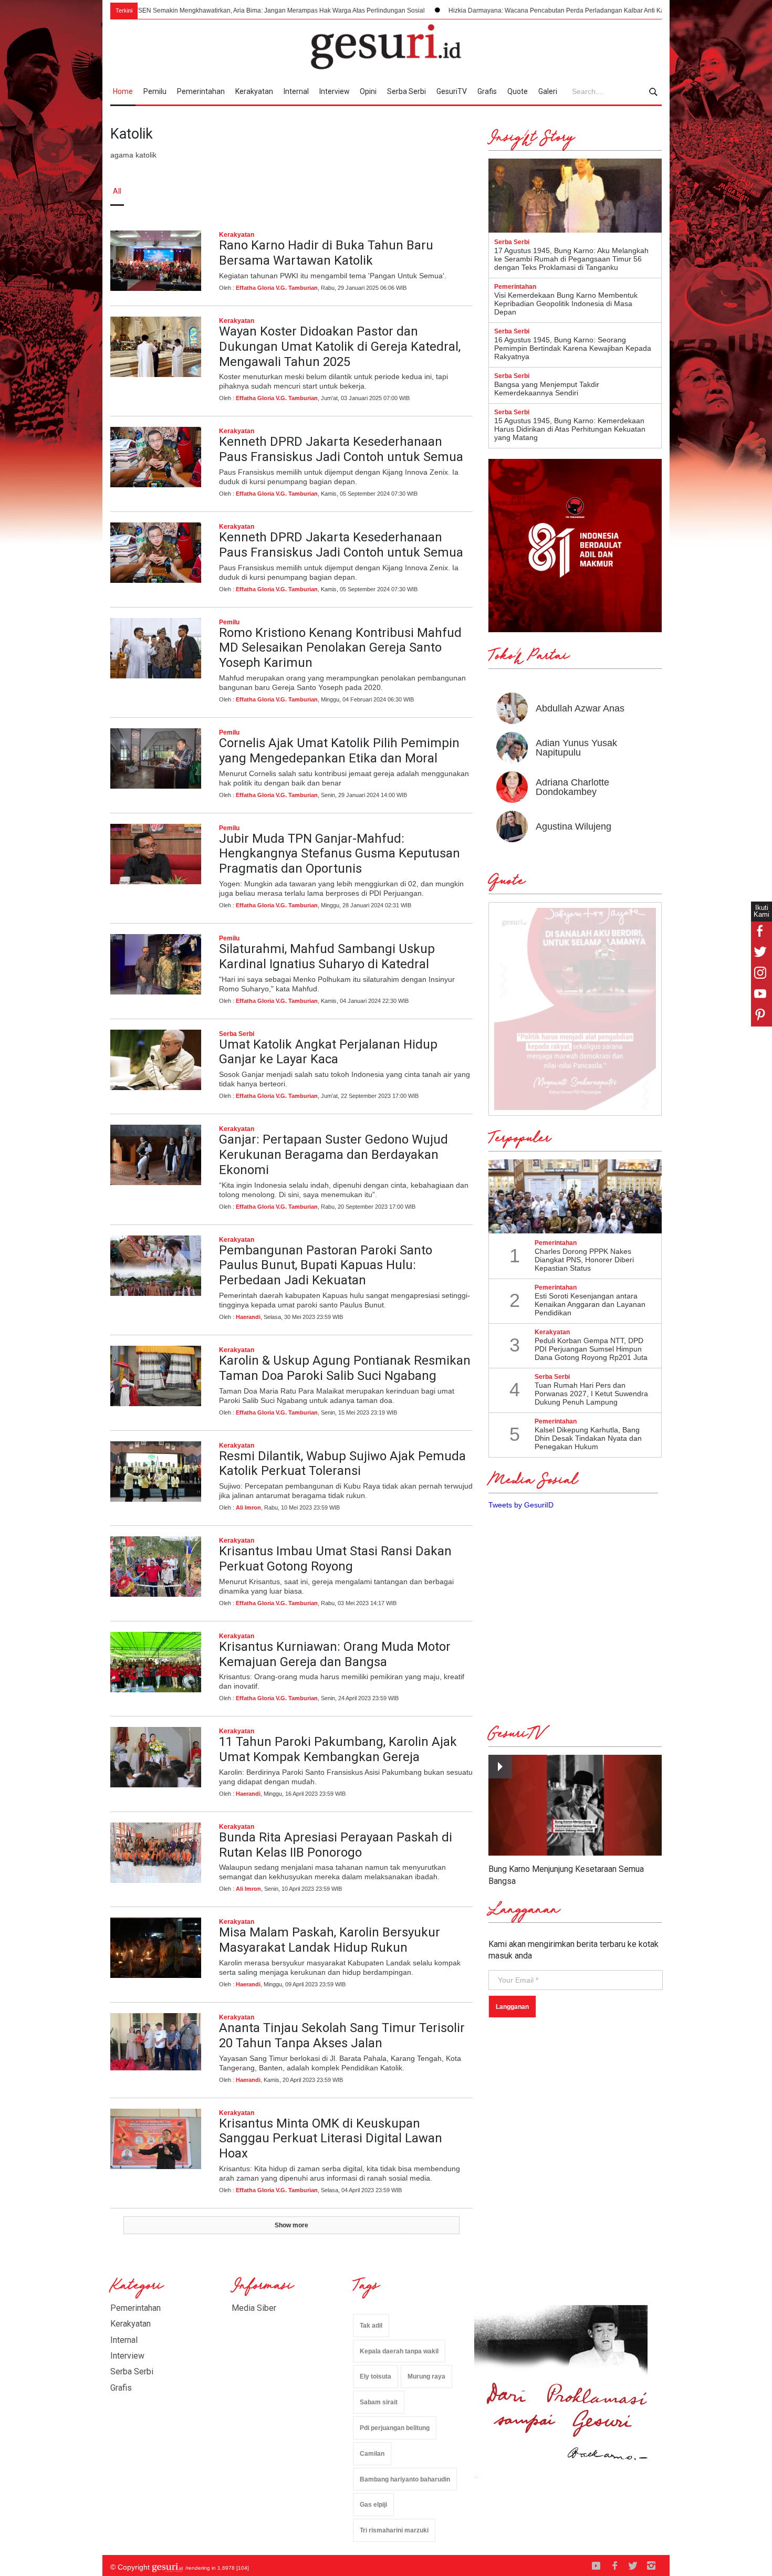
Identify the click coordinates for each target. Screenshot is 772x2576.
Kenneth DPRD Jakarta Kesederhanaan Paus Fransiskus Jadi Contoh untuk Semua (341, 449)
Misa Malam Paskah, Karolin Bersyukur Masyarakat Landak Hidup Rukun (330, 1940)
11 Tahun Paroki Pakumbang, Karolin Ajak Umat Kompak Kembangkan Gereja (338, 1749)
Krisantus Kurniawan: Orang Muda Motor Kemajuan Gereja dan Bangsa (335, 1654)
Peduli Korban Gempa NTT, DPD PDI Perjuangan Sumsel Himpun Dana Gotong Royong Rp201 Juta (591, 1349)
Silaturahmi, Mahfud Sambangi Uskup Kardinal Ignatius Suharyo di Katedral (327, 956)
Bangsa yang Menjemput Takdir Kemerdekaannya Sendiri (547, 389)
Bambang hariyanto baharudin (405, 2479)
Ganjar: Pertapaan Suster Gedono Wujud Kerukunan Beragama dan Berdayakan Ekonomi (333, 1155)
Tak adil (371, 2326)
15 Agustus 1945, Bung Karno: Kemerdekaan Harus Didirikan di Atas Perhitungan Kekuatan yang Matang (570, 429)
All (117, 191)
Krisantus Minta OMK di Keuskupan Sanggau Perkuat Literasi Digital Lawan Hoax (331, 2139)
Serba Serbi (406, 91)
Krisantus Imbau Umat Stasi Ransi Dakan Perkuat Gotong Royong (335, 1559)
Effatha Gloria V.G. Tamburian (277, 288)
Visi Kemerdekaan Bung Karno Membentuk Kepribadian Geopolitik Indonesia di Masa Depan (566, 303)
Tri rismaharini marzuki (394, 2530)
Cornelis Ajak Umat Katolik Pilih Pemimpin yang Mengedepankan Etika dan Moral (339, 751)
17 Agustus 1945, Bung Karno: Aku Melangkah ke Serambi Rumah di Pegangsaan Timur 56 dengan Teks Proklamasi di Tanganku (571, 259)
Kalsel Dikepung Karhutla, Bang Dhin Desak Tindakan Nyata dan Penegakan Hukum (588, 1438)
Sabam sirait (379, 2402)
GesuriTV (452, 91)
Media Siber (254, 2308)
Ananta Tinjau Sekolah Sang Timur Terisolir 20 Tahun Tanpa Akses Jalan (342, 2035)
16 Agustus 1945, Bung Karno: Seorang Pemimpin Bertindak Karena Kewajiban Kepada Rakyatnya (573, 348)
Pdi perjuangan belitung (395, 2428)
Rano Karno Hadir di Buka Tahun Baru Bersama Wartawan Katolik (326, 253)
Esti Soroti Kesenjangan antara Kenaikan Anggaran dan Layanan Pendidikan (590, 1304)
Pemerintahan (201, 91)
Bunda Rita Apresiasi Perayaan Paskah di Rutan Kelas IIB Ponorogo (336, 1845)
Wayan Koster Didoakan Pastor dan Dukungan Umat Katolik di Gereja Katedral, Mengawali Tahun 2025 (340, 347)
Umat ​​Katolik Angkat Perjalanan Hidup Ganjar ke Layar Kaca (328, 1052)
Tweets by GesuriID (521, 1505)
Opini (368, 91)
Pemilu (155, 91)
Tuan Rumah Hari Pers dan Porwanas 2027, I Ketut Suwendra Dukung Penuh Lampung (591, 1394)
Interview (335, 91)
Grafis (487, 91)
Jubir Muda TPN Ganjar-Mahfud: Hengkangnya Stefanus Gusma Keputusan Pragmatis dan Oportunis (340, 854)
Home (123, 91)
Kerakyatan (254, 91)
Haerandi (248, 1317)
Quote (518, 91)
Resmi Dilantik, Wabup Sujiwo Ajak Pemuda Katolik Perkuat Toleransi (342, 1464)
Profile (546, 191)
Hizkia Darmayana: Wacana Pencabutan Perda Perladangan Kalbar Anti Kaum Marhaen (471, 11)
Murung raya (426, 2376)
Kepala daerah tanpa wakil (399, 2351)
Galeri (548, 91)
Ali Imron (248, 1507)
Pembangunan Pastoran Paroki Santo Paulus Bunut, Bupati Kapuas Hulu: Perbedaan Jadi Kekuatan (326, 1265)
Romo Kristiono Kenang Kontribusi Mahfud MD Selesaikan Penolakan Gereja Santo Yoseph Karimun (340, 648)
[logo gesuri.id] (386, 47)
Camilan (372, 2454)
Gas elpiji (373, 2505)
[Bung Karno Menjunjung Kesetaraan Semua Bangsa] (575, 1805)
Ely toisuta (375, 2376)
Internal (296, 91)
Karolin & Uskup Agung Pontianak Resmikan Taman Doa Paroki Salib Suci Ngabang (345, 1368)
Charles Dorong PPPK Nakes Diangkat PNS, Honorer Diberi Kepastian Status (584, 1260)
